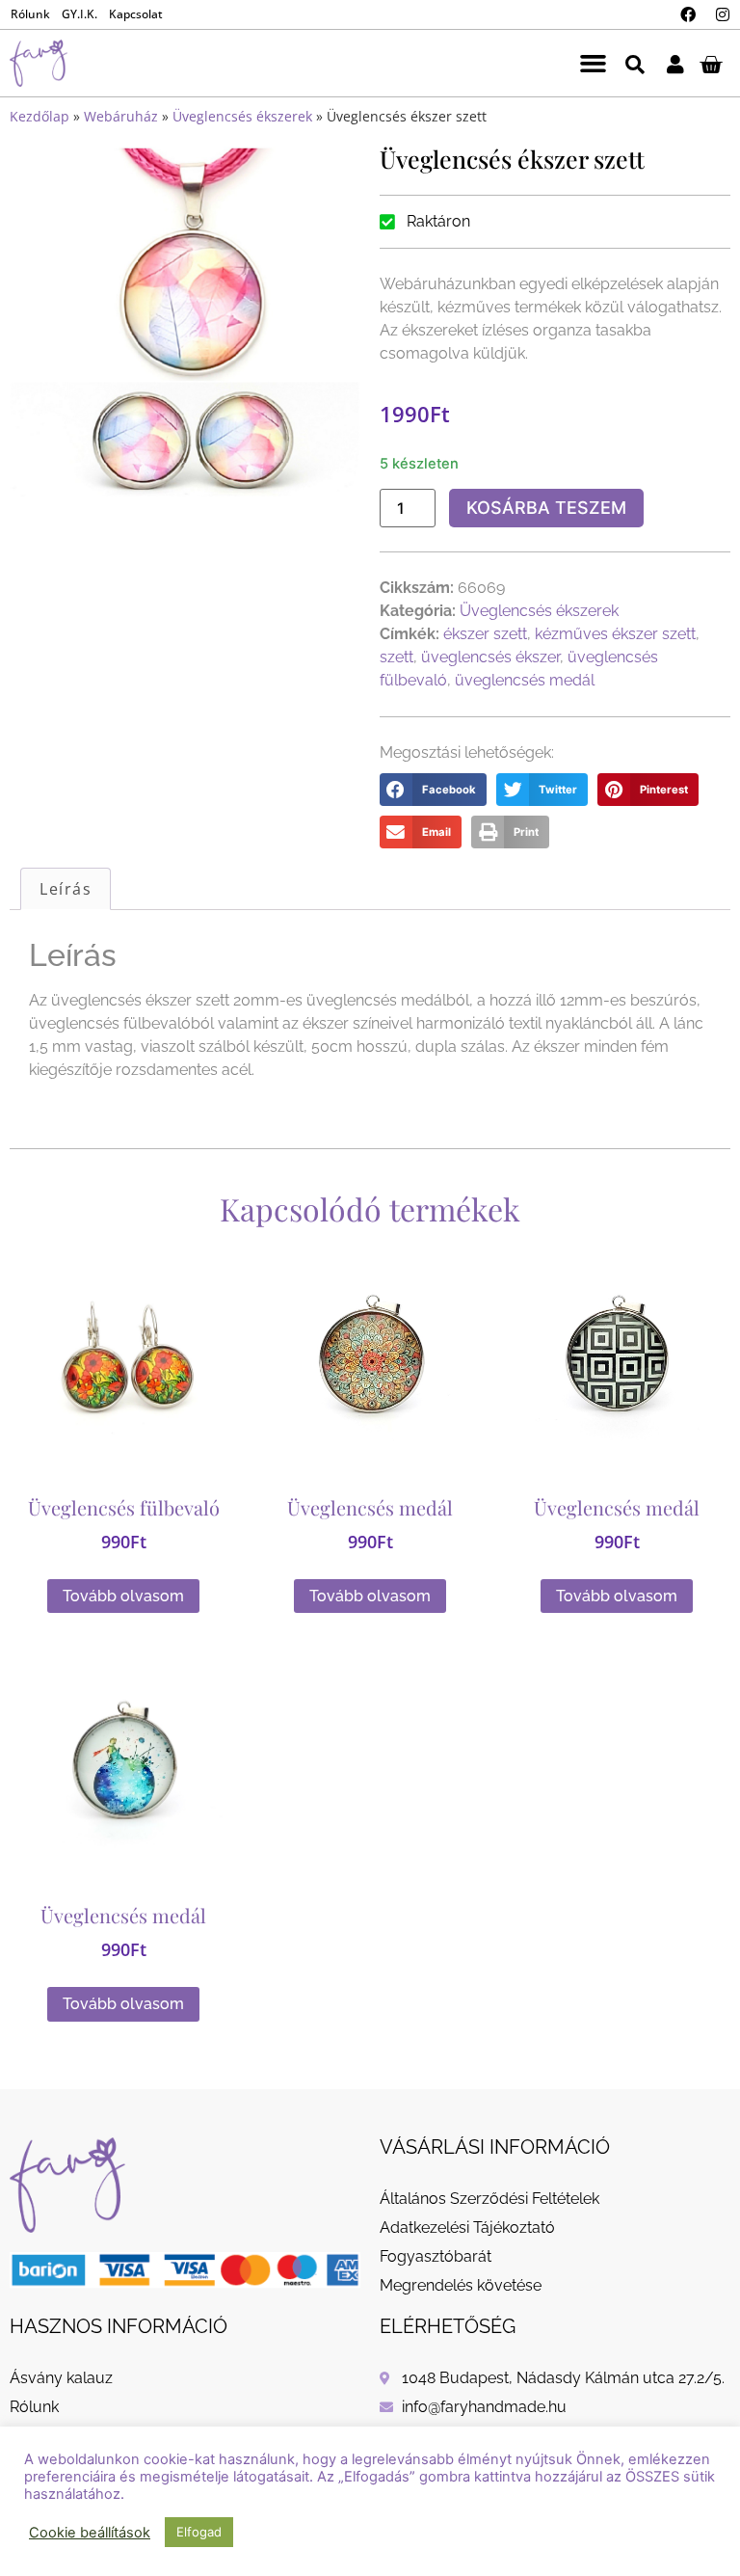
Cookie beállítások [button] (90, 2533)
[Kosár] (711, 64)
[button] (593, 64)
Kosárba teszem (546, 508)
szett (396, 657)
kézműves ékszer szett (615, 634)
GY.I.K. (79, 14)
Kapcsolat (136, 14)
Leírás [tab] (66, 889)
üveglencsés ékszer (490, 657)
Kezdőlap (40, 116)
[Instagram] (723, 14)
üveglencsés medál (525, 680)
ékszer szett (485, 634)
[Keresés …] (635, 63)
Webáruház (121, 116)
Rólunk (30, 14)
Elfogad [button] (199, 2532)
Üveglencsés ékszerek (242, 116)
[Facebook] (688, 14)
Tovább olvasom (123, 1596)
